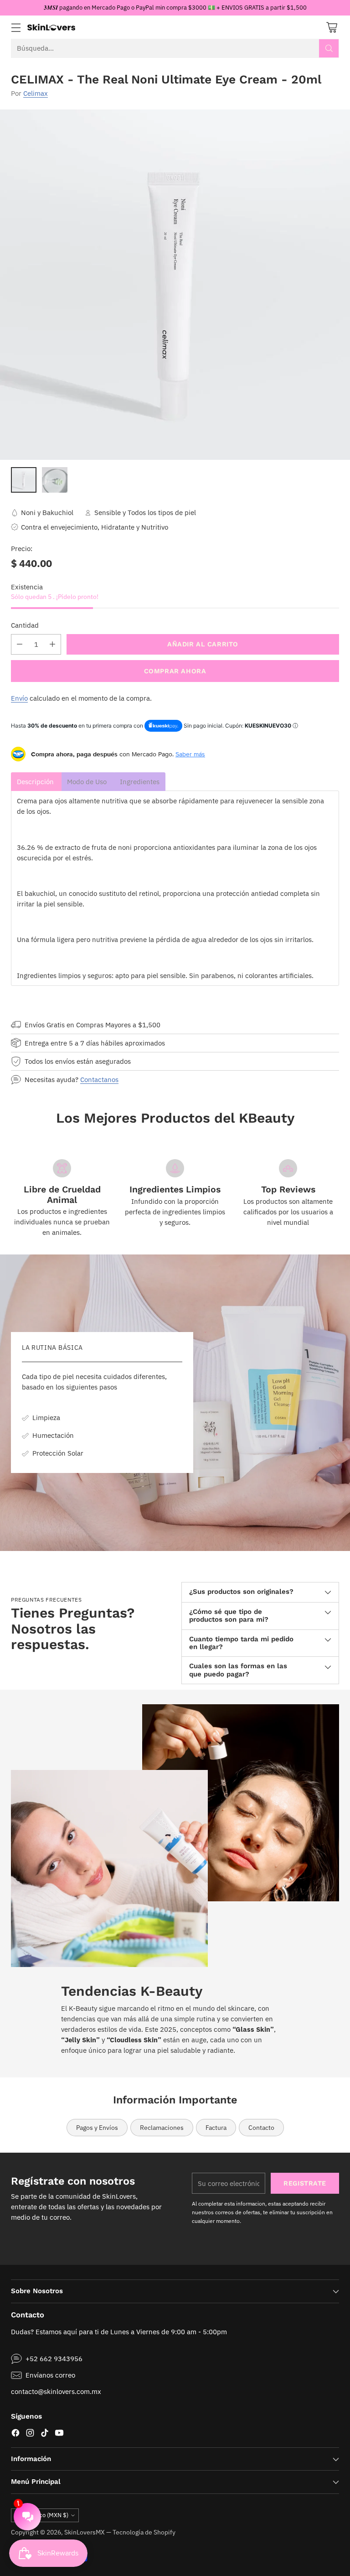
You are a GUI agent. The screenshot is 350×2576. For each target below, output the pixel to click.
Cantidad (25, 625)
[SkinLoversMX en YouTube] (59, 2434)
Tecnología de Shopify (144, 2532)
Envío (19, 698)
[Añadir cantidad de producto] (52, 644)
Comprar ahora (175, 671)
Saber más (190, 754)
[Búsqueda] (329, 48)
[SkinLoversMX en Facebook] (15, 2434)
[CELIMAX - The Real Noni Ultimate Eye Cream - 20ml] (175, 285)
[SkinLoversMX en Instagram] (30, 2434)
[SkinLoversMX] (51, 27)
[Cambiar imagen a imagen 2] (55, 480)
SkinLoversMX (85, 2532)
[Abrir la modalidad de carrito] (332, 27)
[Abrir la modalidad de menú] (16, 27)
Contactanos (99, 1079)
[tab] (36, 782)
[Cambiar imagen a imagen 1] (24, 480)
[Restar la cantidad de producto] (20, 644)
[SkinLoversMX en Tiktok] (45, 2434)
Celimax (36, 93)
